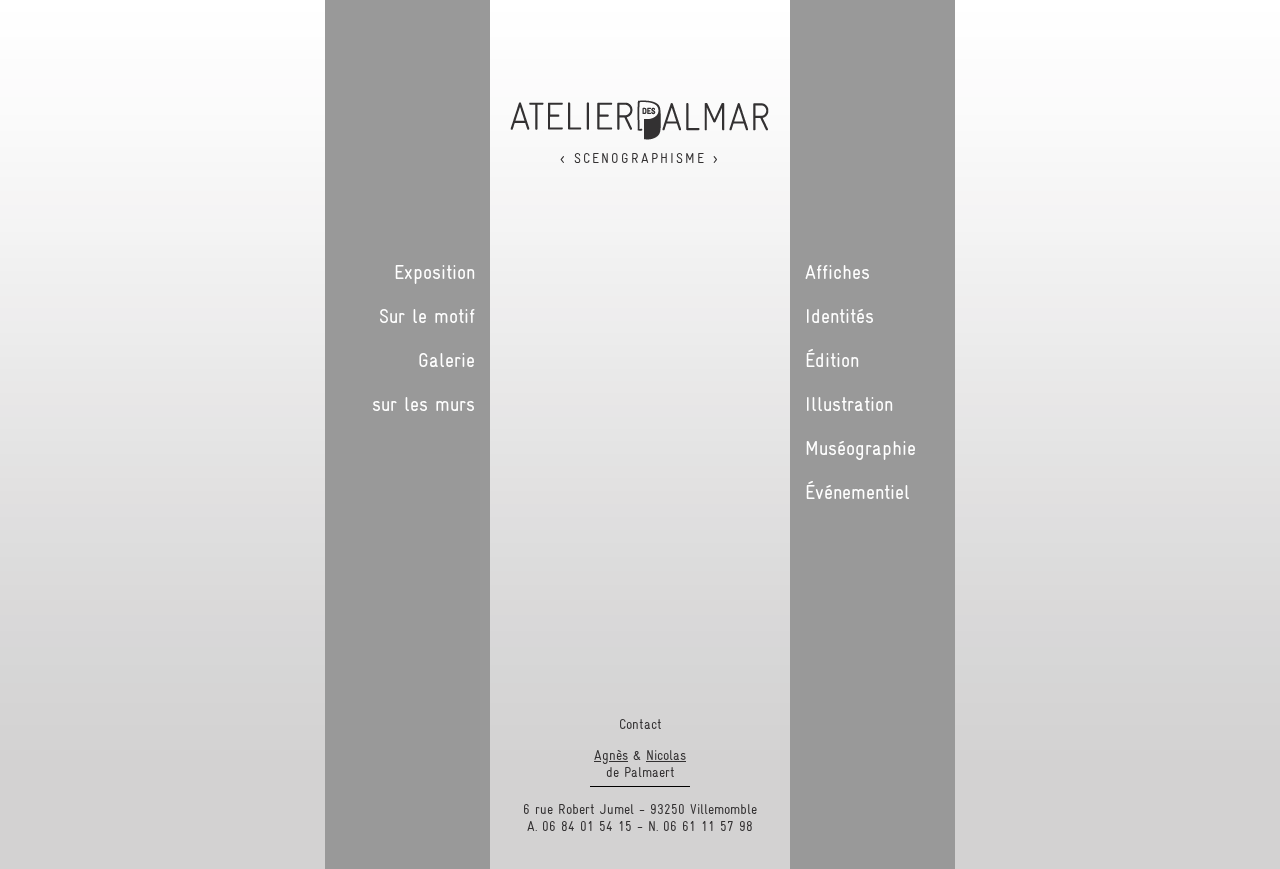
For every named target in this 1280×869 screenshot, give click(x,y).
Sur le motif (427, 316)
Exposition (434, 272)
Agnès (611, 755)
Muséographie (860, 448)
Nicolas (666, 755)
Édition (832, 360)
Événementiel (857, 492)
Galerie (446, 360)
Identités (839, 316)
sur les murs (423, 404)
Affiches (837, 272)
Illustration (849, 404)
